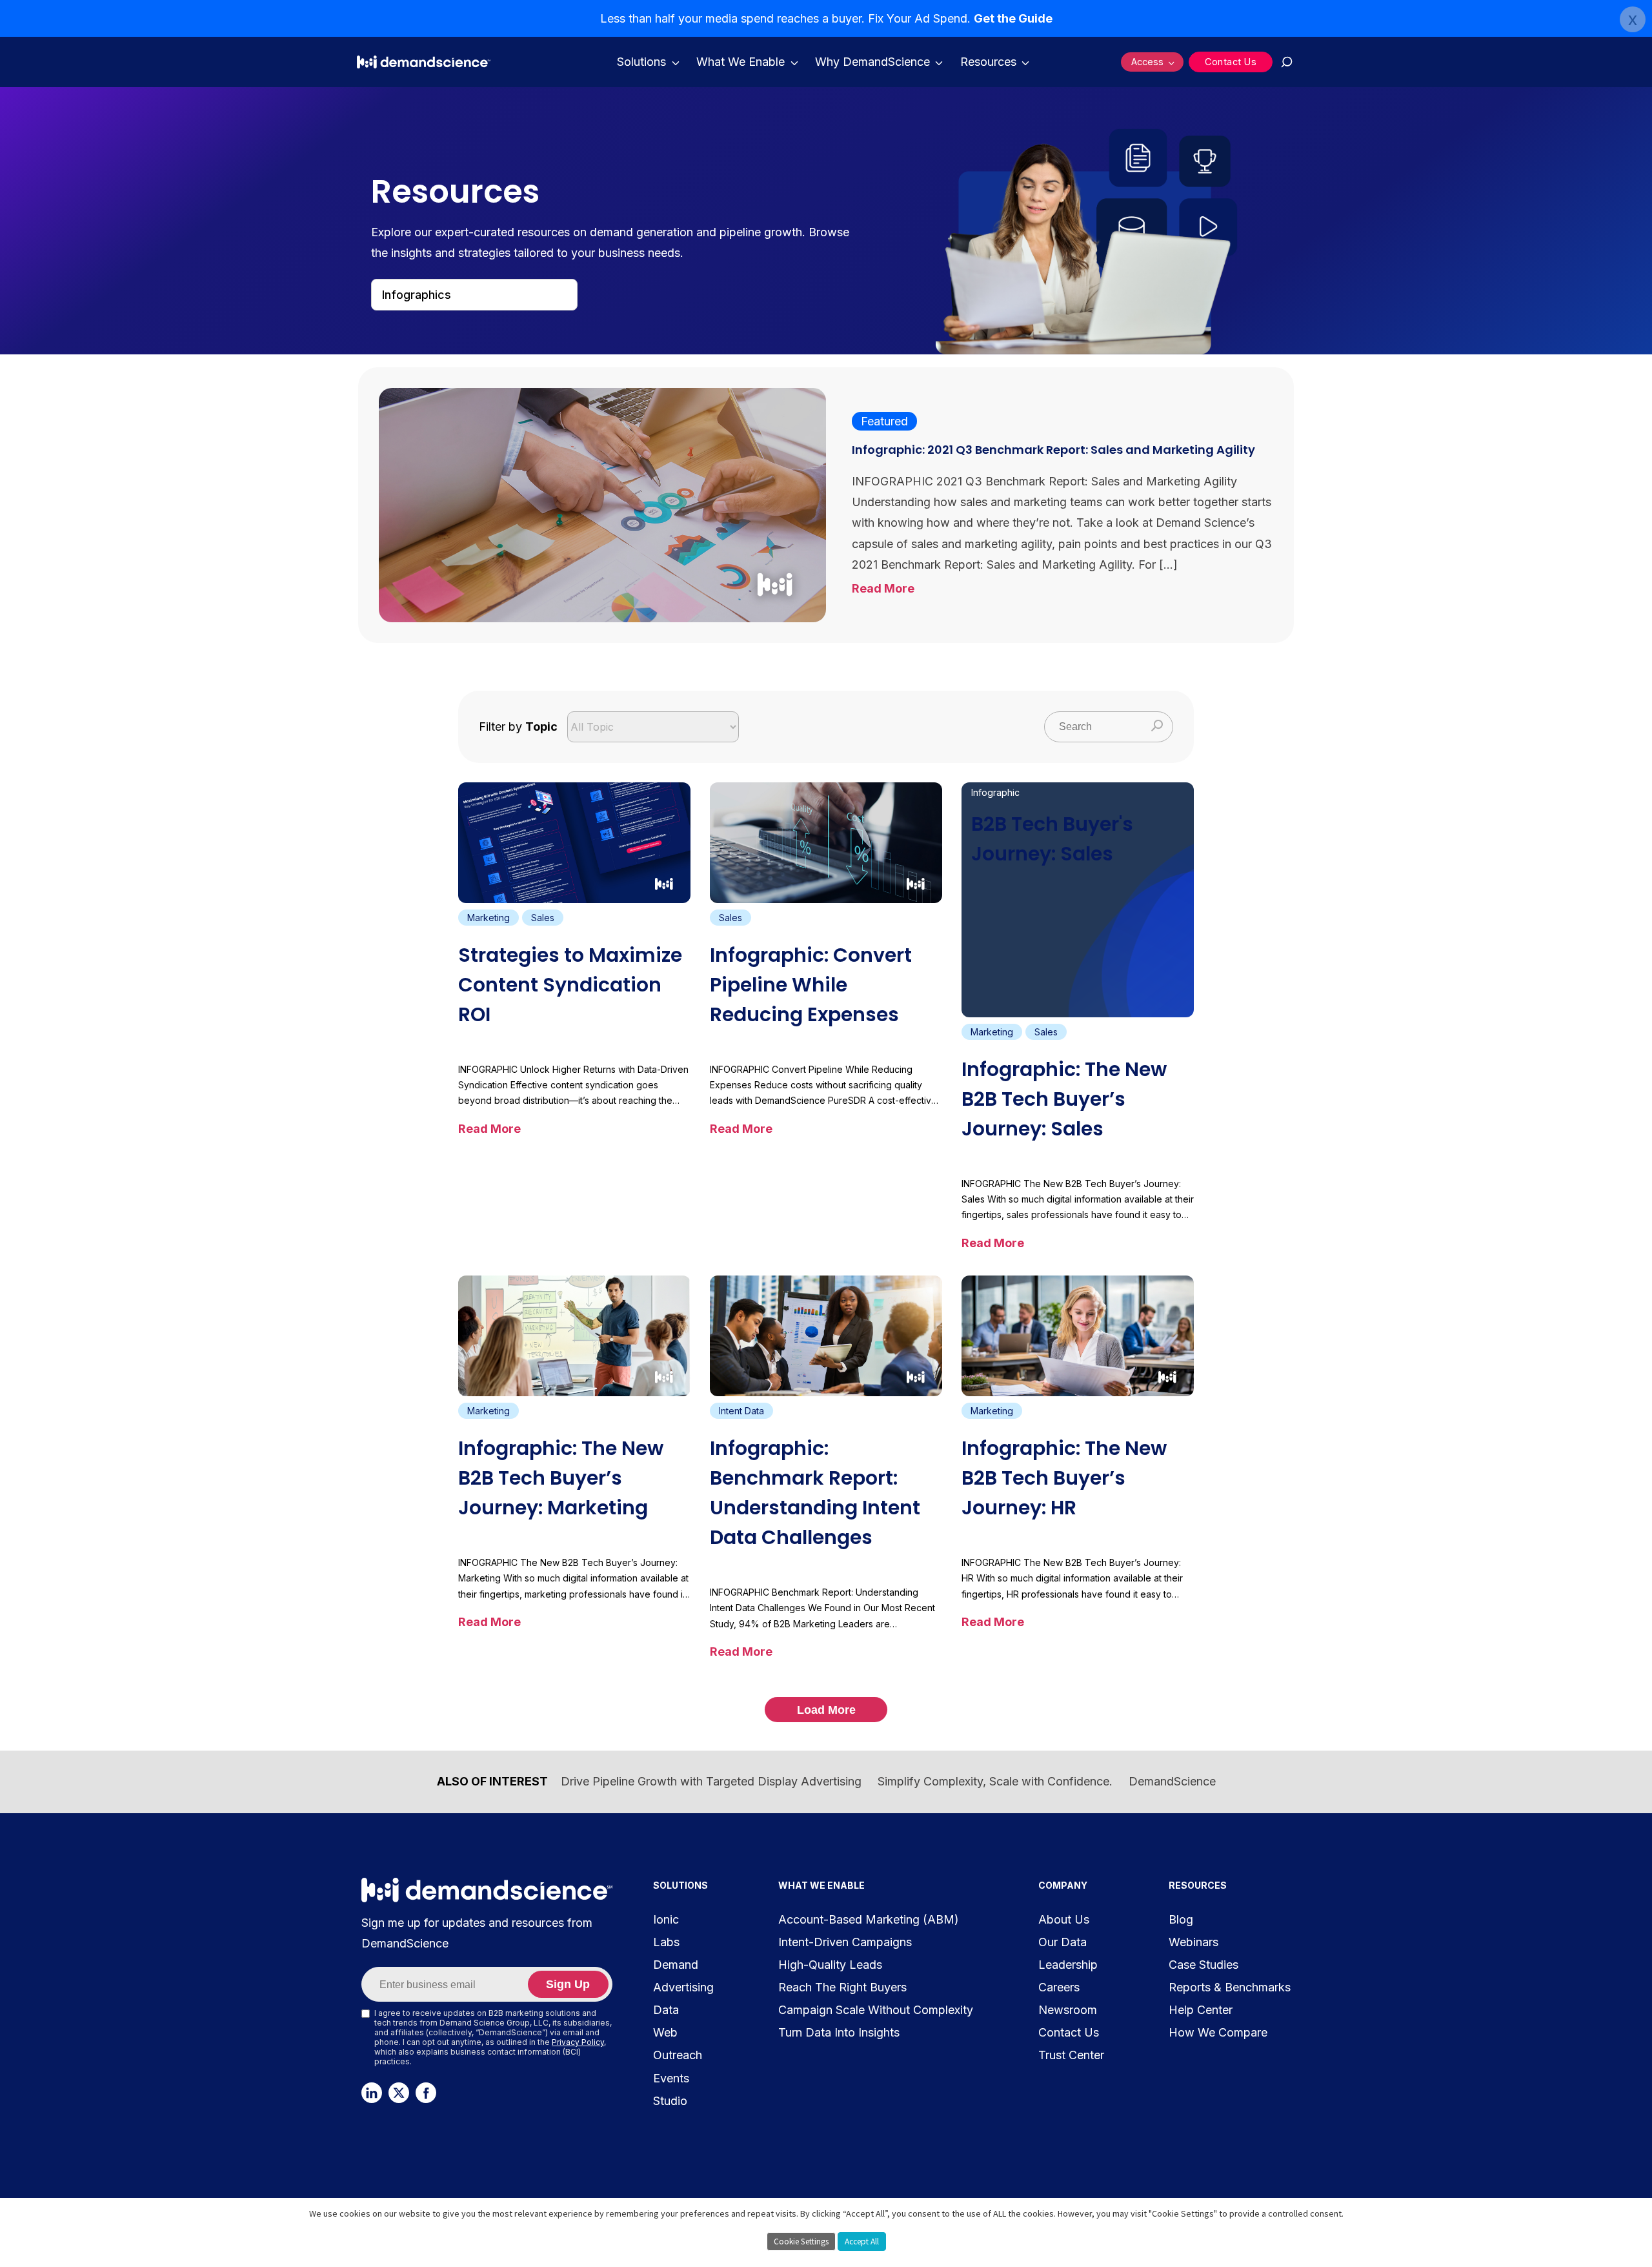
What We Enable (740, 62)
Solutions (641, 62)
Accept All (862, 2242)
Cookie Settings (801, 2242)
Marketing (489, 918)
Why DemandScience (872, 62)
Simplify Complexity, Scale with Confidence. (995, 1781)
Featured (884, 421)
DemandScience (1172, 1781)
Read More (883, 588)
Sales (543, 918)
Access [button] (1147, 62)
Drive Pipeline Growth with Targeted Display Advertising (711, 1781)
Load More (826, 1710)
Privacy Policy (578, 2042)
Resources (988, 62)
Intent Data (741, 1411)
